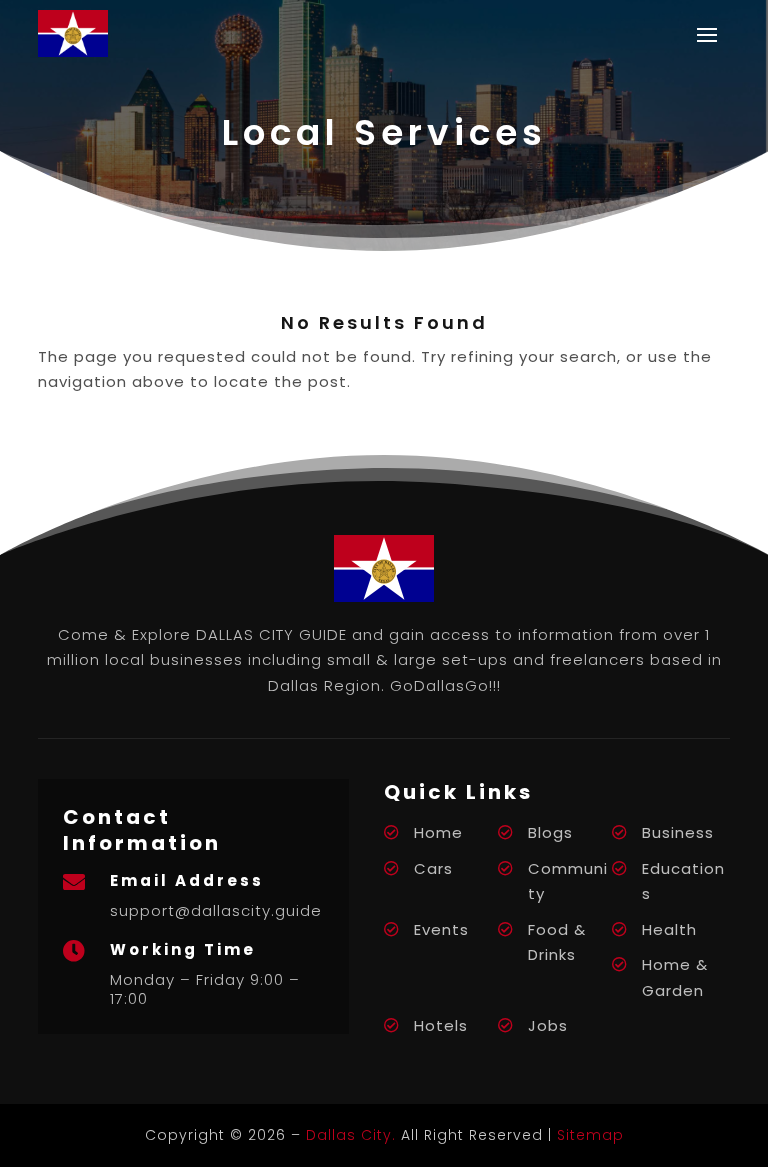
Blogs (550, 832)
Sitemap (590, 1135)
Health (669, 929)
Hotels (441, 1025)
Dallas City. (351, 1135)
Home (438, 832)
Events (441, 929)
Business (678, 832)
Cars (433, 868)
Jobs (548, 1025)
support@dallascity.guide (216, 910)
